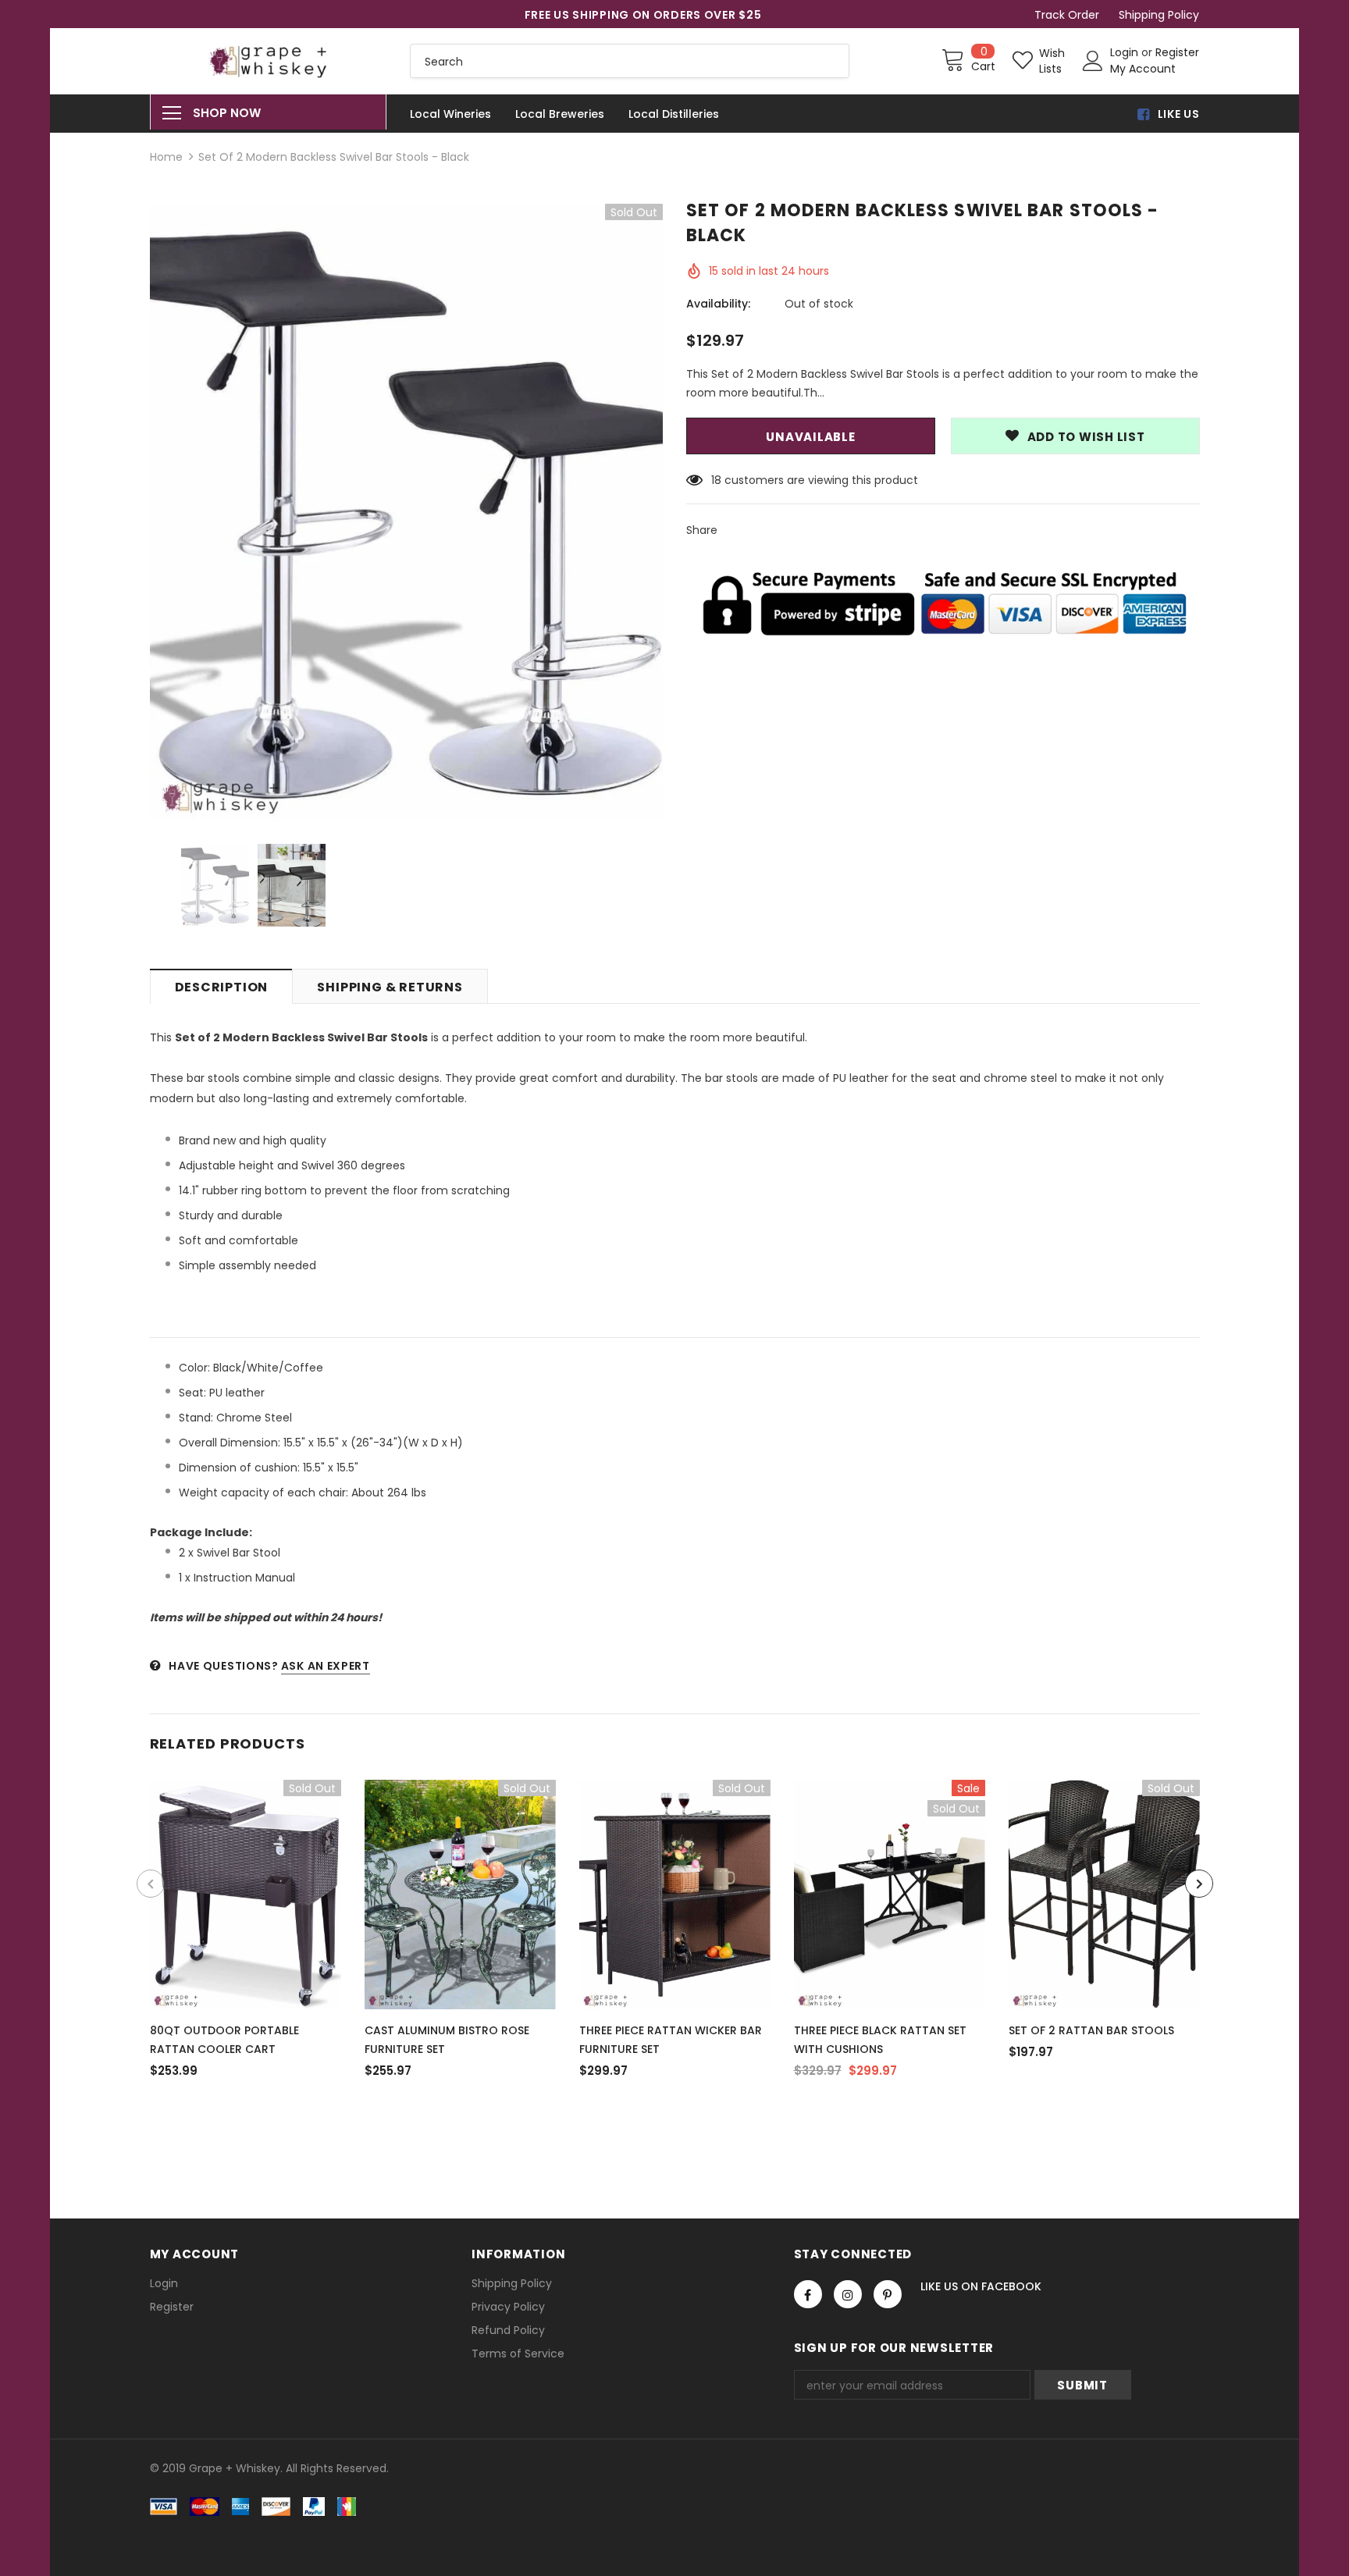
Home (166, 157)
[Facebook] (808, 2294)
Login (1126, 52)
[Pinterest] (888, 2294)
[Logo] (269, 61)
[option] (407, 512)
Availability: (718, 304)
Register (1177, 52)
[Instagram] (848, 2294)
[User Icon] (1093, 61)
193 (719, 480)
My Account (1143, 69)
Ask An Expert (326, 1666)
